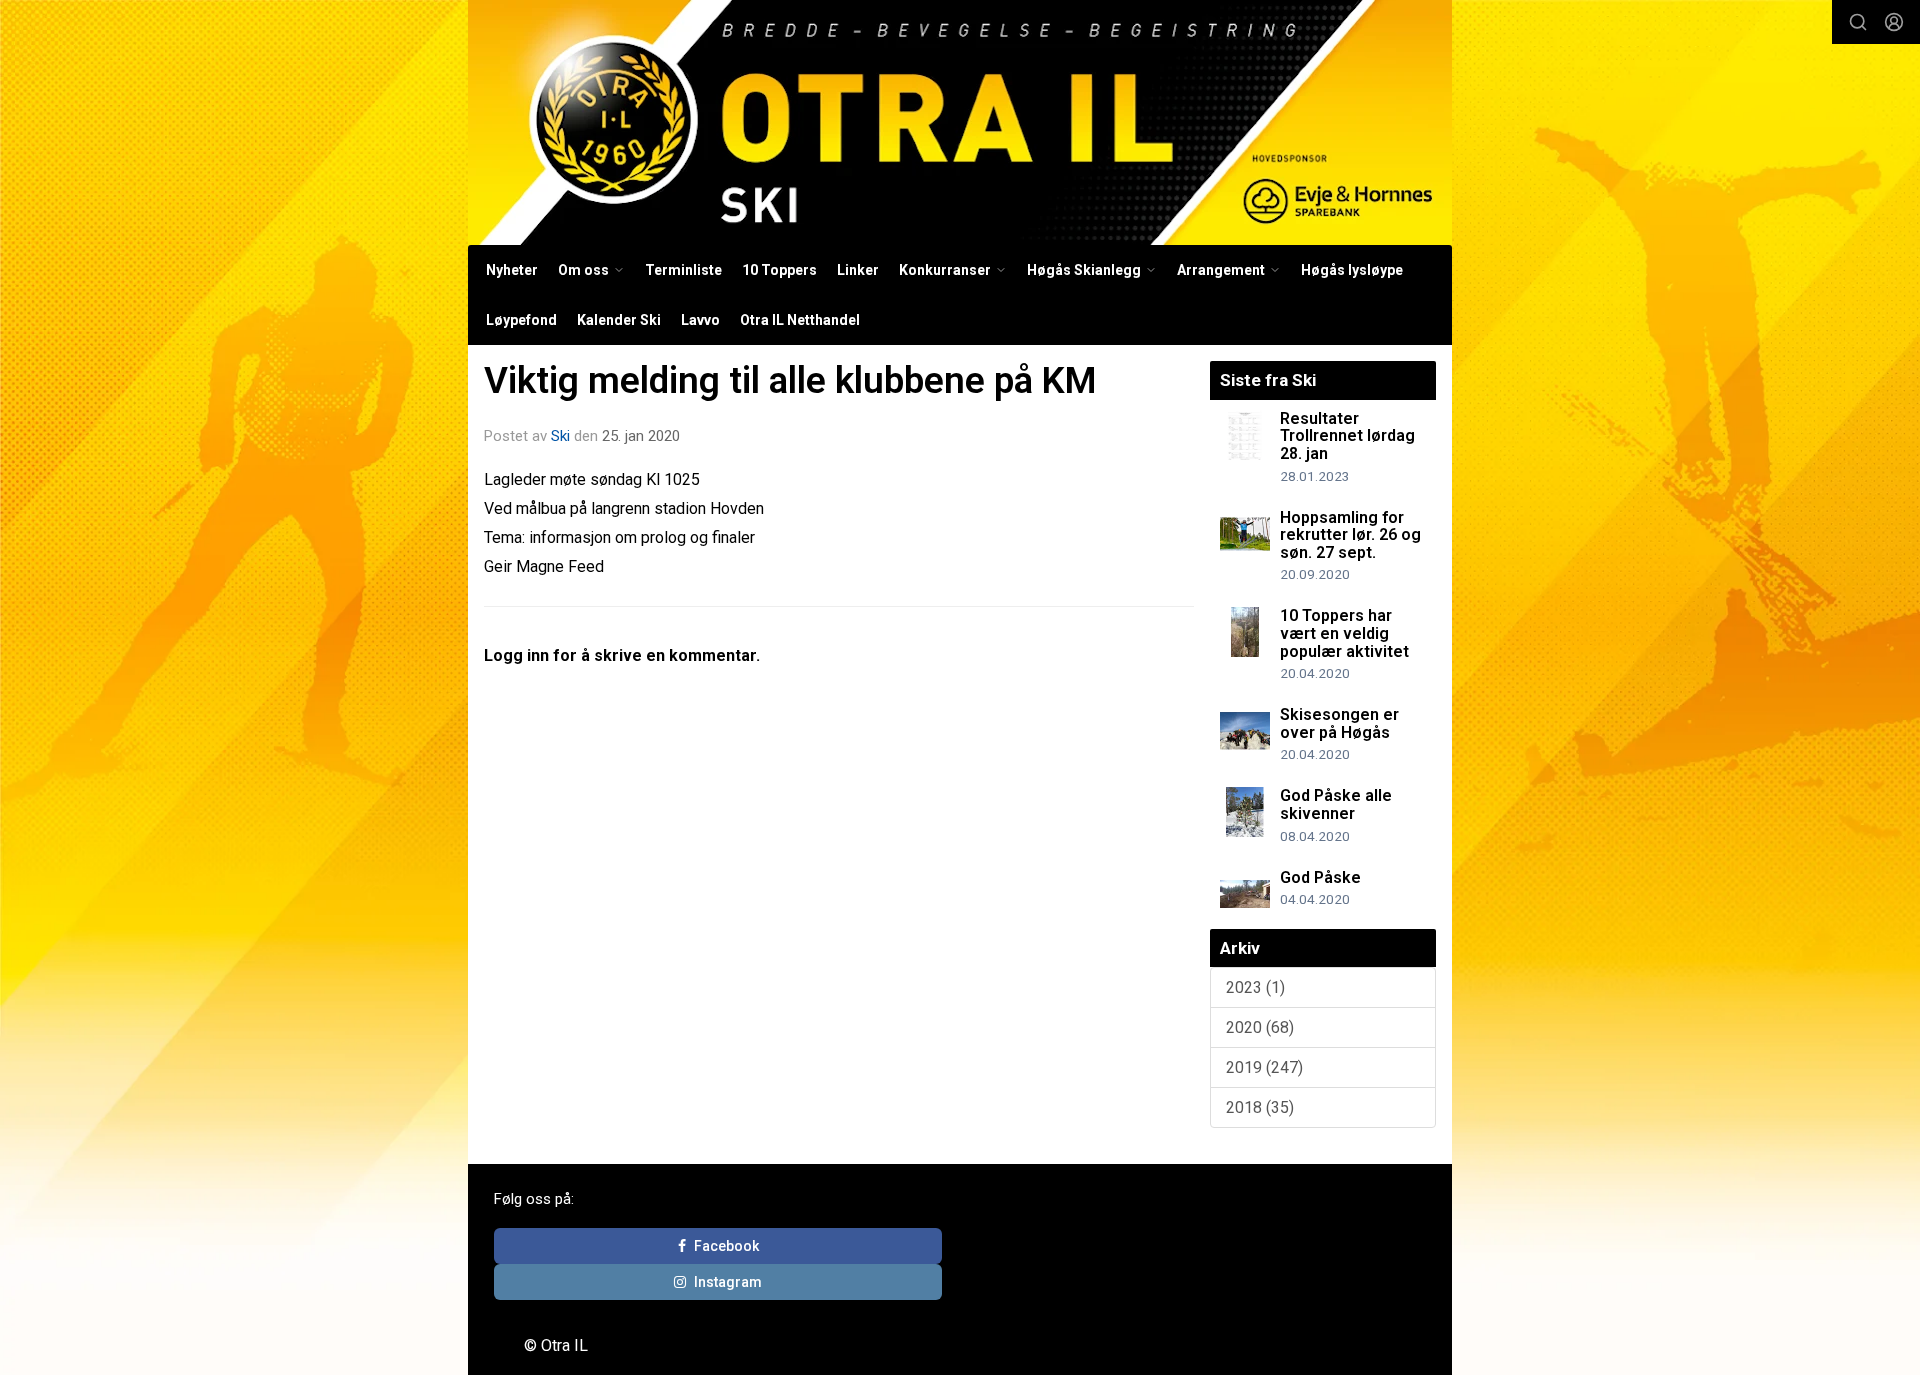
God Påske (1320, 877)
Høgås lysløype (1352, 270)
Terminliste (683, 270)
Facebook (726, 1246)
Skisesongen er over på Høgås (1339, 723)
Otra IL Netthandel (800, 320)
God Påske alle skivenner (1336, 804)
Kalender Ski (619, 320)
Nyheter (512, 270)
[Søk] (1858, 22)
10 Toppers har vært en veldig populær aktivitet (1344, 633)
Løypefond (521, 320)
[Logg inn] (1894, 22)
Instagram (728, 1282)
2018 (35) (1260, 1107)
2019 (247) (1264, 1067)
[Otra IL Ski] (960, 122)
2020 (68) (1260, 1027)
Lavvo (700, 320)
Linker (858, 270)
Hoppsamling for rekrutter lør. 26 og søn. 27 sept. (1350, 535)
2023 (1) (1255, 987)
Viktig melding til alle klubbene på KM (790, 380)
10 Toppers (779, 270)
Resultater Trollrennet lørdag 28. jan (1347, 436)
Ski (560, 436)
